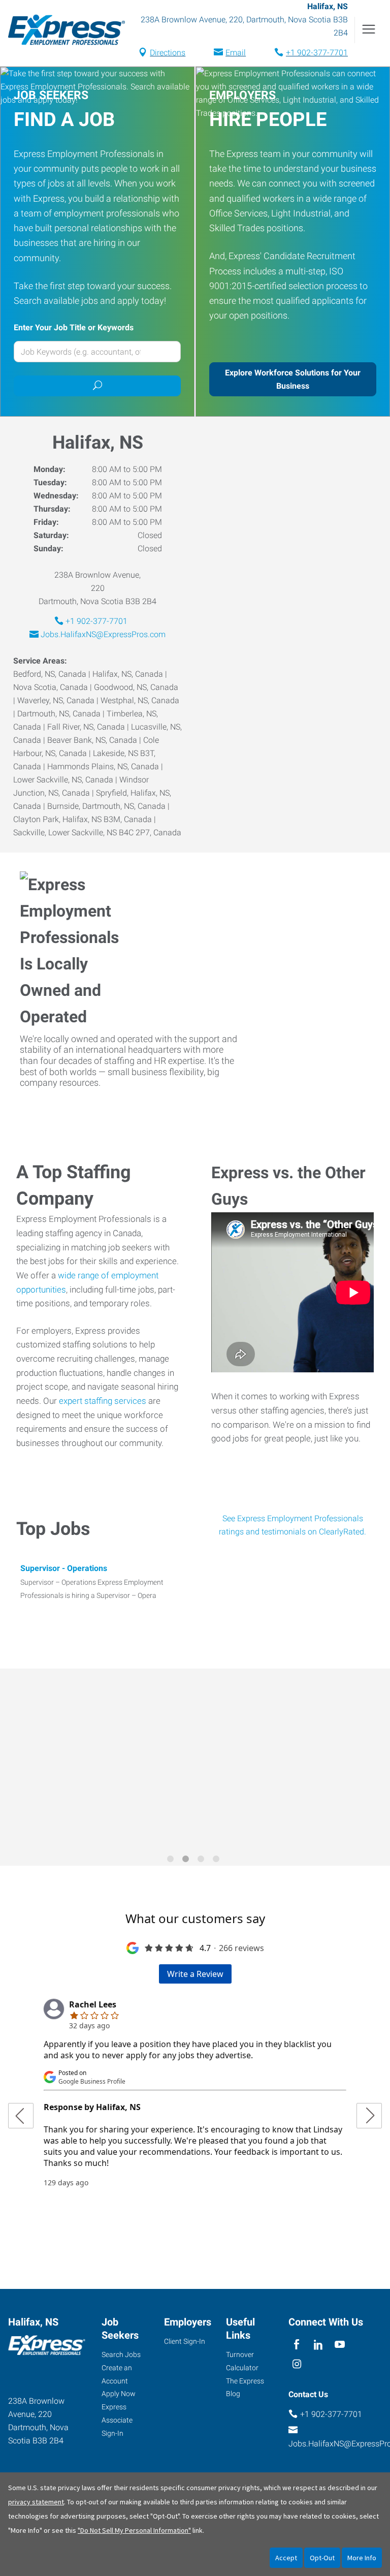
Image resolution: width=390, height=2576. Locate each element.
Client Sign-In (185, 2341)
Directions (168, 53)
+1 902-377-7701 (317, 53)
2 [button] (187, 1861)
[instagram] (297, 2365)
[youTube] (340, 2345)
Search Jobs (121, 2354)
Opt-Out (322, 2558)
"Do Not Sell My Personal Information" (134, 2530)
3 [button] (203, 1861)
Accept (286, 2558)
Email (236, 53)
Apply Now (119, 2394)
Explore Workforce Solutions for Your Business (293, 379)
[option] (195, 1760)
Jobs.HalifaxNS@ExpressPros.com (103, 634)
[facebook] (297, 2345)
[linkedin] (318, 2345)
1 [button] (172, 1861)
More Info (362, 2558)
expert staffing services (103, 1401)
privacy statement (36, 2502)
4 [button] (218, 1861)
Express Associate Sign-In (117, 2420)
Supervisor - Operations (64, 1568)
